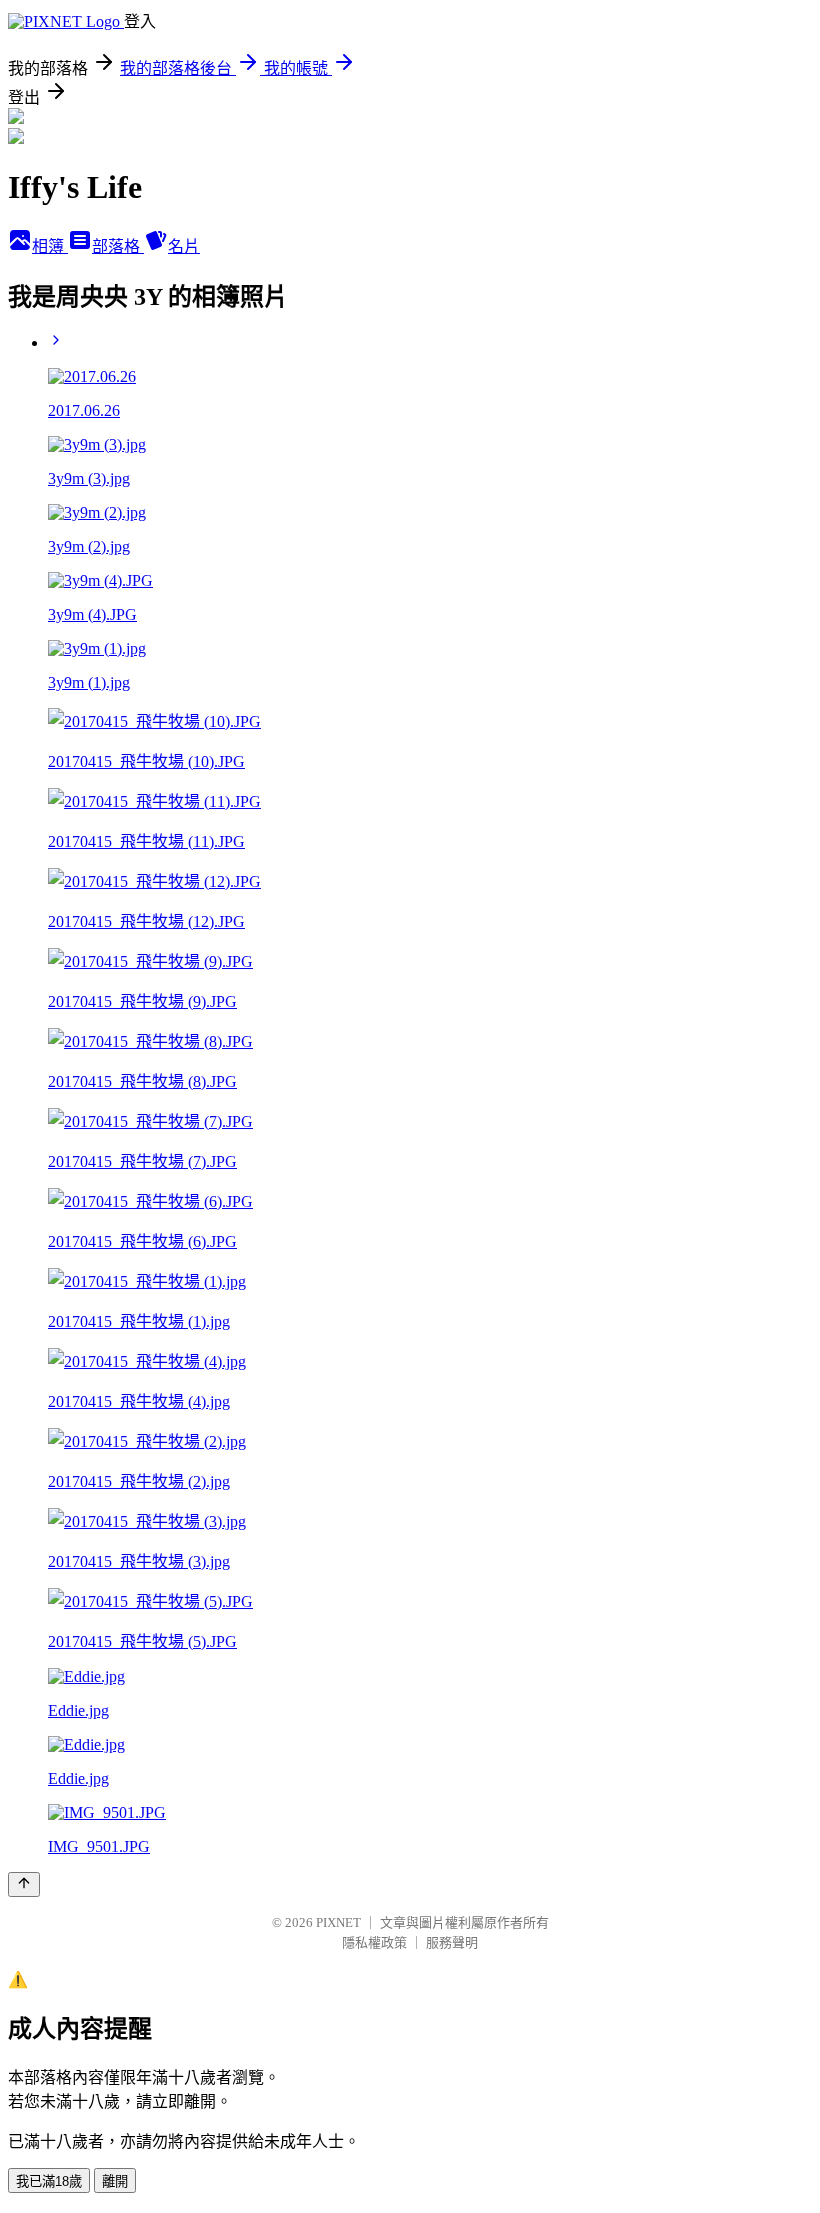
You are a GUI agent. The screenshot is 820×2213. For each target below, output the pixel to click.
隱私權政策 (374, 1942)
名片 (184, 246)
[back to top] (24, 1884)
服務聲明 (452, 1942)
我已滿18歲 (49, 2181)
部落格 (118, 246)
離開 (115, 2181)
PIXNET (338, 1922)
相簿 (50, 246)
